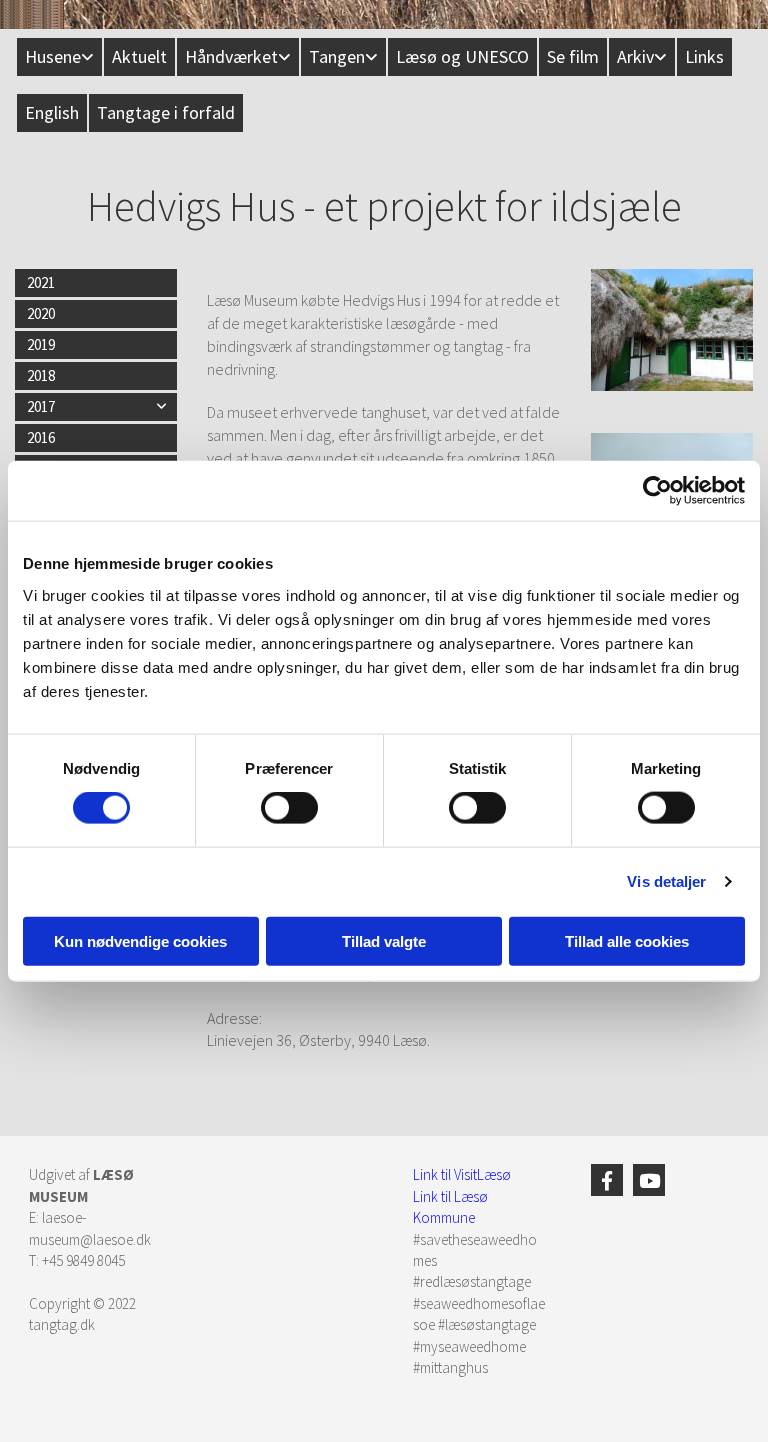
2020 (41, 313)
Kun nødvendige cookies (140, 940)
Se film (573, 56)
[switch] (289, 808)
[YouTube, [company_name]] (649, 1180)
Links (704, 56)
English (52, 112)
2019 (41, 344)
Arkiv (635, 56)
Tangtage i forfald (166, 112)
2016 (41, 437)
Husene (53, 56)
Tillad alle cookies (627, 940)
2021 (41, 282)
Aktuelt (139, 56)
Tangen (337, 56)
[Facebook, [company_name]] (607, 1180)
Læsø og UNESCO (462, 56)
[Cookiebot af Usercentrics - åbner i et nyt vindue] (657, 491)
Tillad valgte (384, 940)
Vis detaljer (666, 881)
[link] (58, 57)
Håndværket (231, 56)
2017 (41, 406)
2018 (41, 375)
